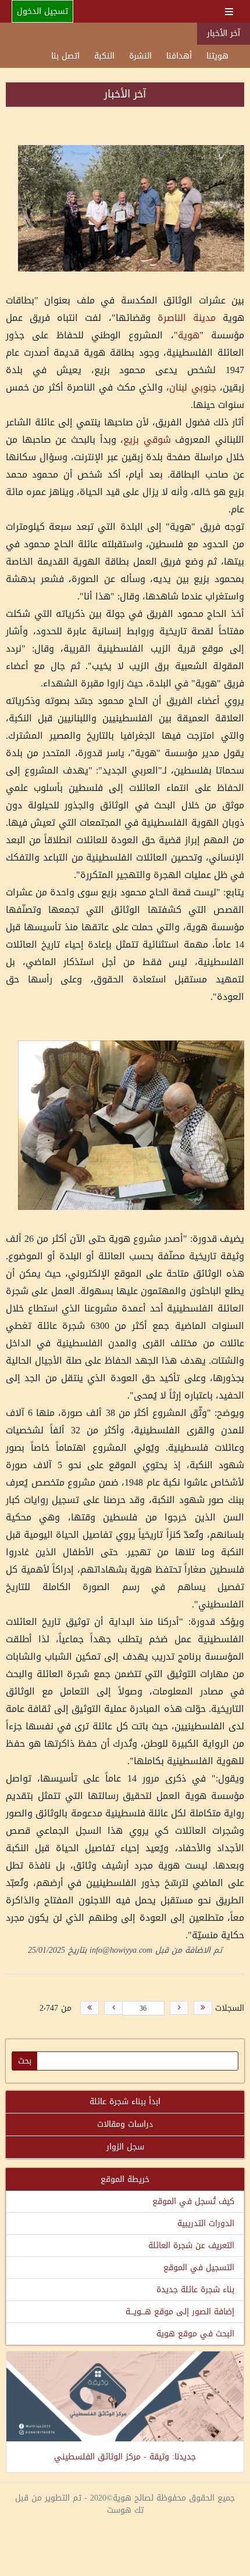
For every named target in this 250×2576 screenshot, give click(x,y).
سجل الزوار (125, 2147)
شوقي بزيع (147, 440)
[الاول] (203, 2008)
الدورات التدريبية (206, 2223)
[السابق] (179, 2008)
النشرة (140, 56)
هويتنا (217, 56)
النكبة (104, 56)
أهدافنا (179, 56)
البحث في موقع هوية (195, 2334)
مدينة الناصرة (187, 318)
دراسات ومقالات (125, 2124)
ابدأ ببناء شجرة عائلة (125, 2102)
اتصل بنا (65, 56)
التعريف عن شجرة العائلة (191, 2246)
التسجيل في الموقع (199, 2268)
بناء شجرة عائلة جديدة (195, 2290)
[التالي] (113, 2008)
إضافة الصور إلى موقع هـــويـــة (180, 2312)
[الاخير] (90, 2008)
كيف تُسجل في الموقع (193, 2201)
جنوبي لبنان (192, 387)
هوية (189, 335)
